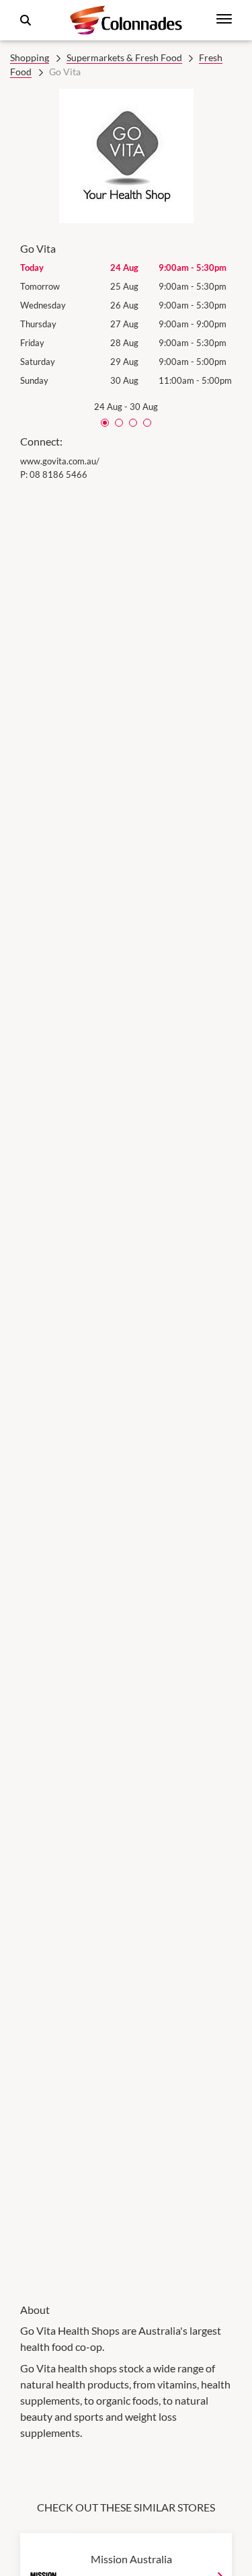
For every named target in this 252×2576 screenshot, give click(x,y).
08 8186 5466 (58, 474)
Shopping (30, 57)
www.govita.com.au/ (60, 461)
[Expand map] (126, 1383)
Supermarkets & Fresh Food (124, 57)
